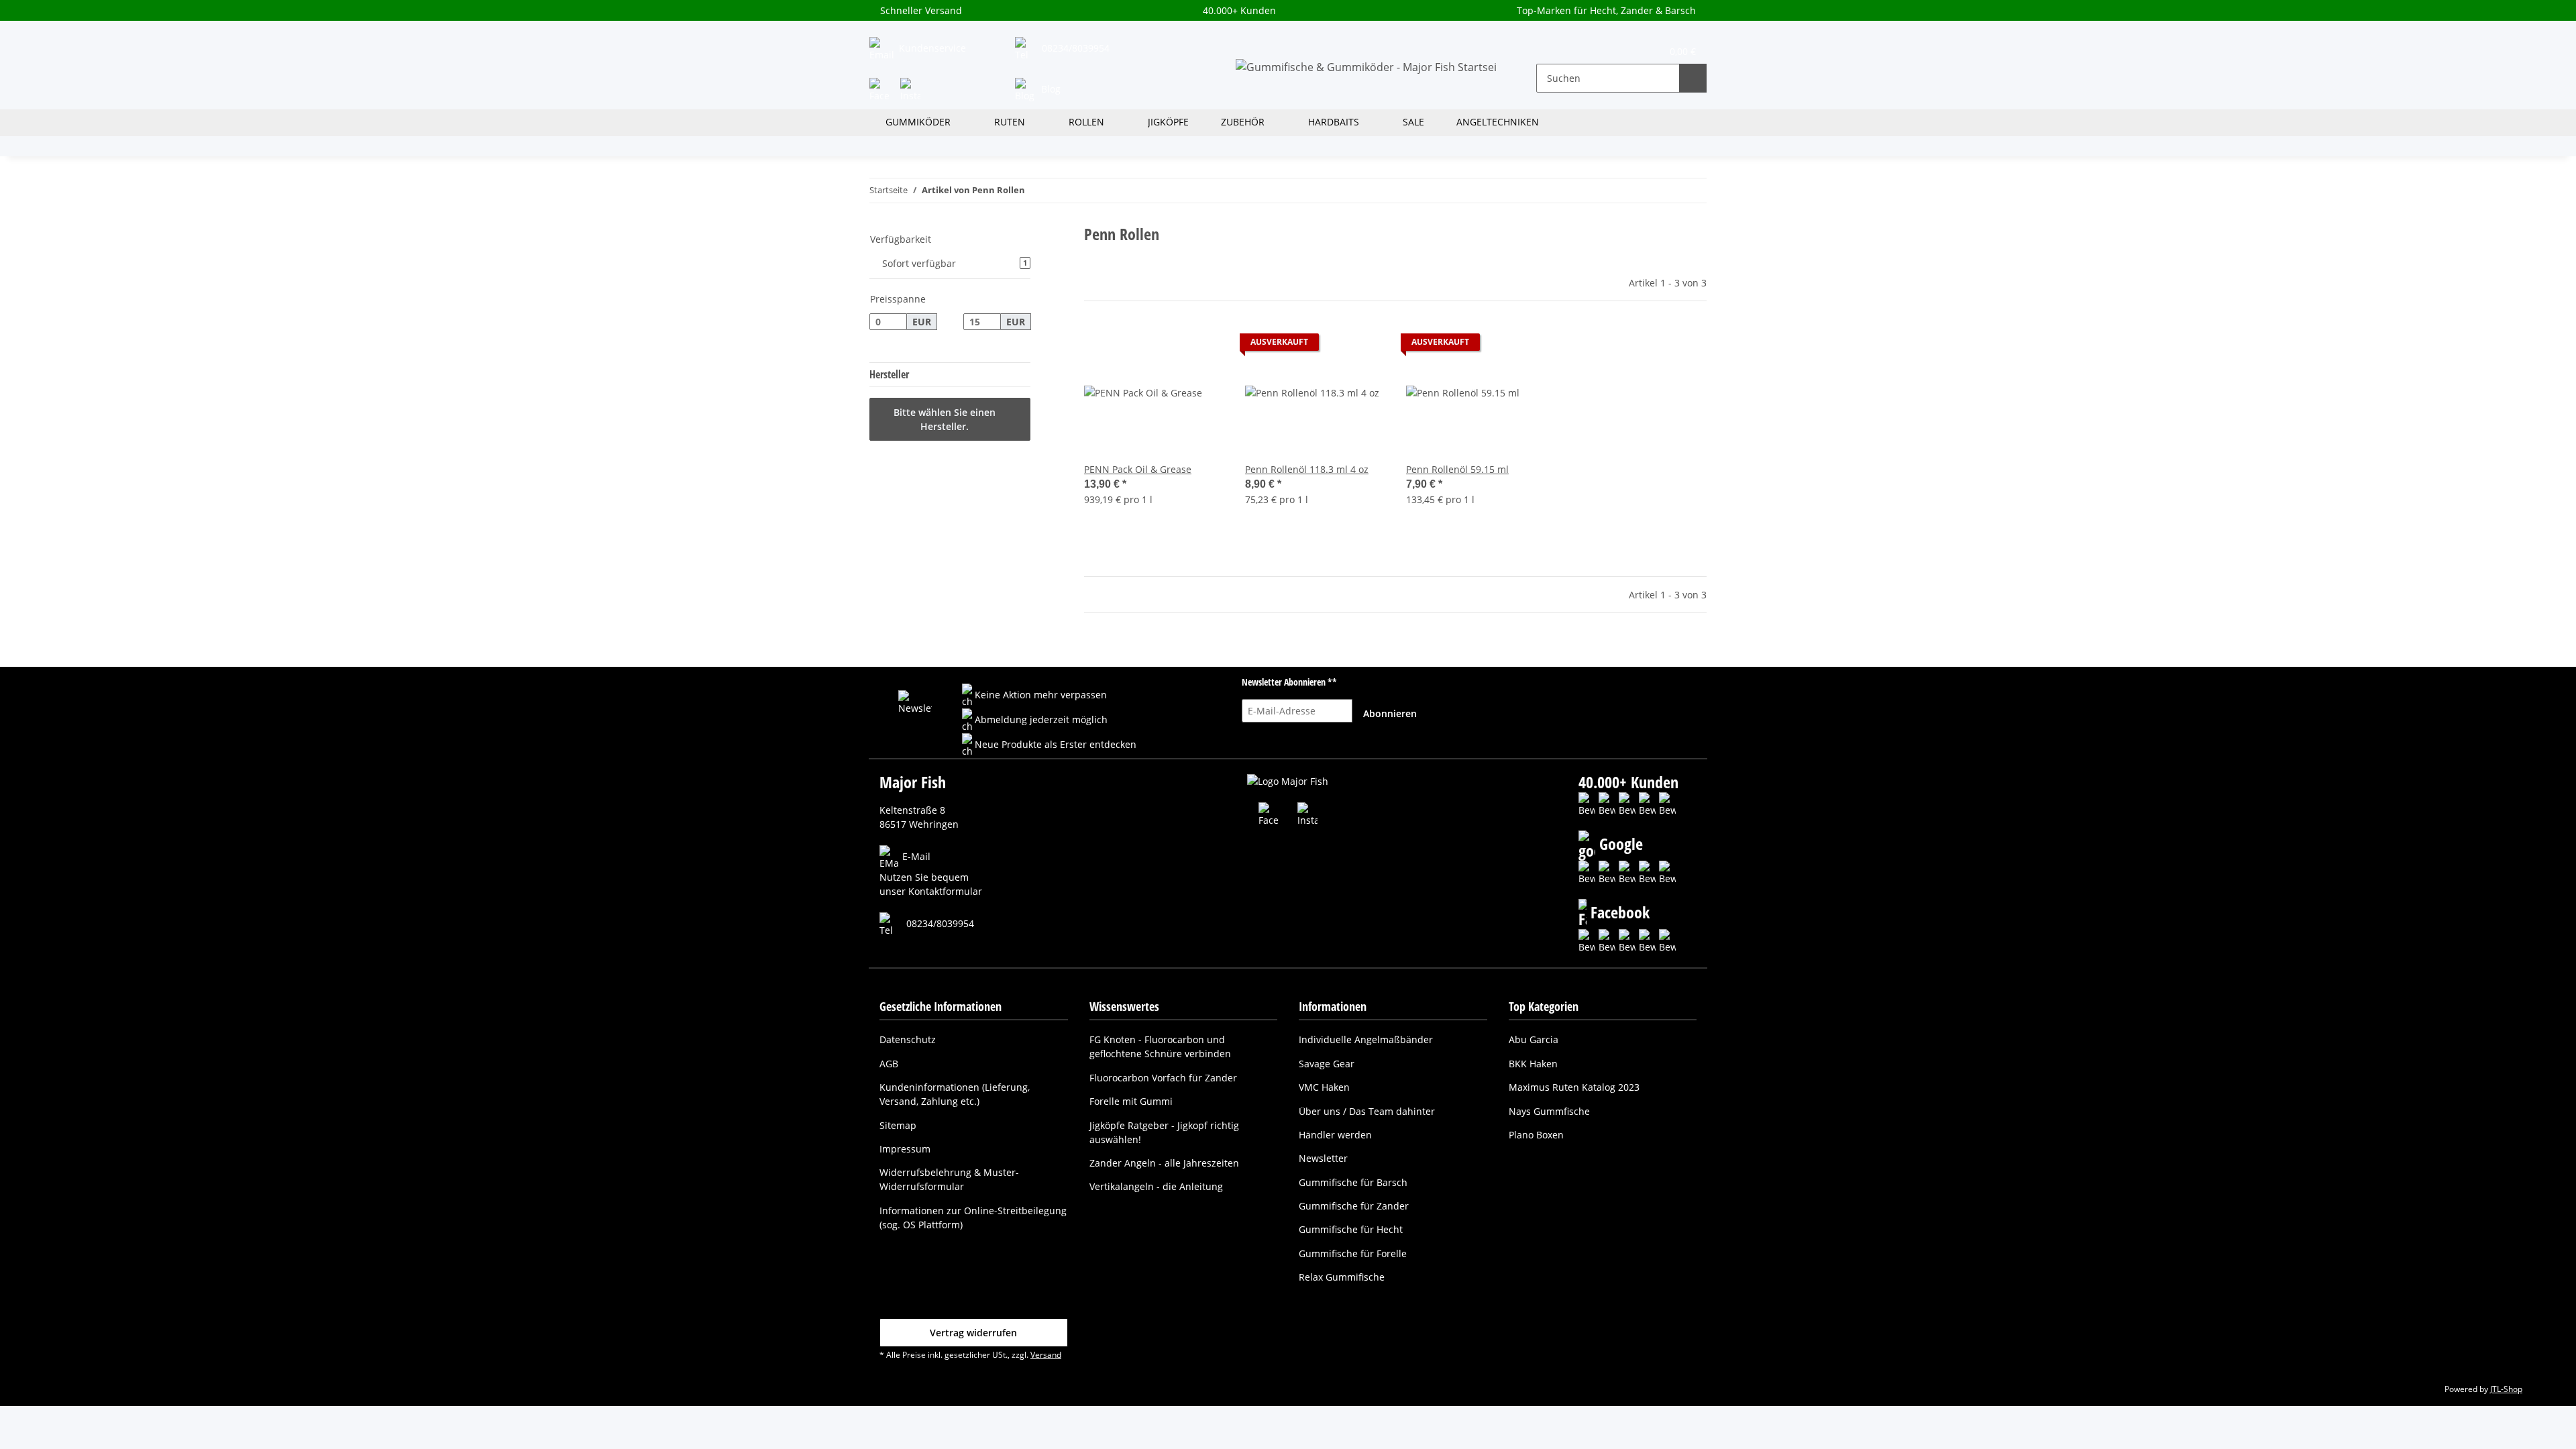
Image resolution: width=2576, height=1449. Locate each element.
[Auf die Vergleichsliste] (1166, 345)
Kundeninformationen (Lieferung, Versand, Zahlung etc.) (955, 1094)
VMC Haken (1324, 1087)
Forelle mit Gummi (1131, 1101)
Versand (1046, 1355)
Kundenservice (931, 48)
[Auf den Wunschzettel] (1201, 345)
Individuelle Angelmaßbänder (1366, 1039)
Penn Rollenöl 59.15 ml (1457, 469)
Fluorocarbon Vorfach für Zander (1163, 1078)
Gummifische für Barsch (1353, 1182)
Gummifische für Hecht (1351, 1229)
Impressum (905, 1149)
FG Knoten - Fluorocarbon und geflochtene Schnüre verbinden (1160, 1046)
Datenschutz (908, 1039)
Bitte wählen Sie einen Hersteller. (945, 419)
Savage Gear (1327, 1064)
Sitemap (898, 1125)
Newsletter (1323, 1158)
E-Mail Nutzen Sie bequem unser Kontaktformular (931, 874)
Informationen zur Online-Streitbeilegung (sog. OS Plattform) (973, 1218)
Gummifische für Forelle (1353, 1253)
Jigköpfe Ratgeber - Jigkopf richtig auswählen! (1164, 1132)
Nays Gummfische (1549, 1111)
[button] (1555, 50)
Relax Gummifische (1342, 1277)
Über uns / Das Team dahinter (1367, 1111)
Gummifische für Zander (1354, 1206)
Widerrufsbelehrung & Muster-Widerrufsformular (949, 1179)
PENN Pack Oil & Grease (1138, 469)
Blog (1050, 89)
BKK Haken (1533, 1064)
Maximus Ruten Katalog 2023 (1574, 1087)
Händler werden (1335, 1135)
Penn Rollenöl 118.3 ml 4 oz (1307, 469)
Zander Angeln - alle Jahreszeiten (1164, 1163)
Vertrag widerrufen (973, 1333)
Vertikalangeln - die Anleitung (1156, 1186)
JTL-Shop (2506, 1389)
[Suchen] (1693, 78)
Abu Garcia (1534, 1039)
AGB (889, 1064)
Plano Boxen (1536, 1135)
